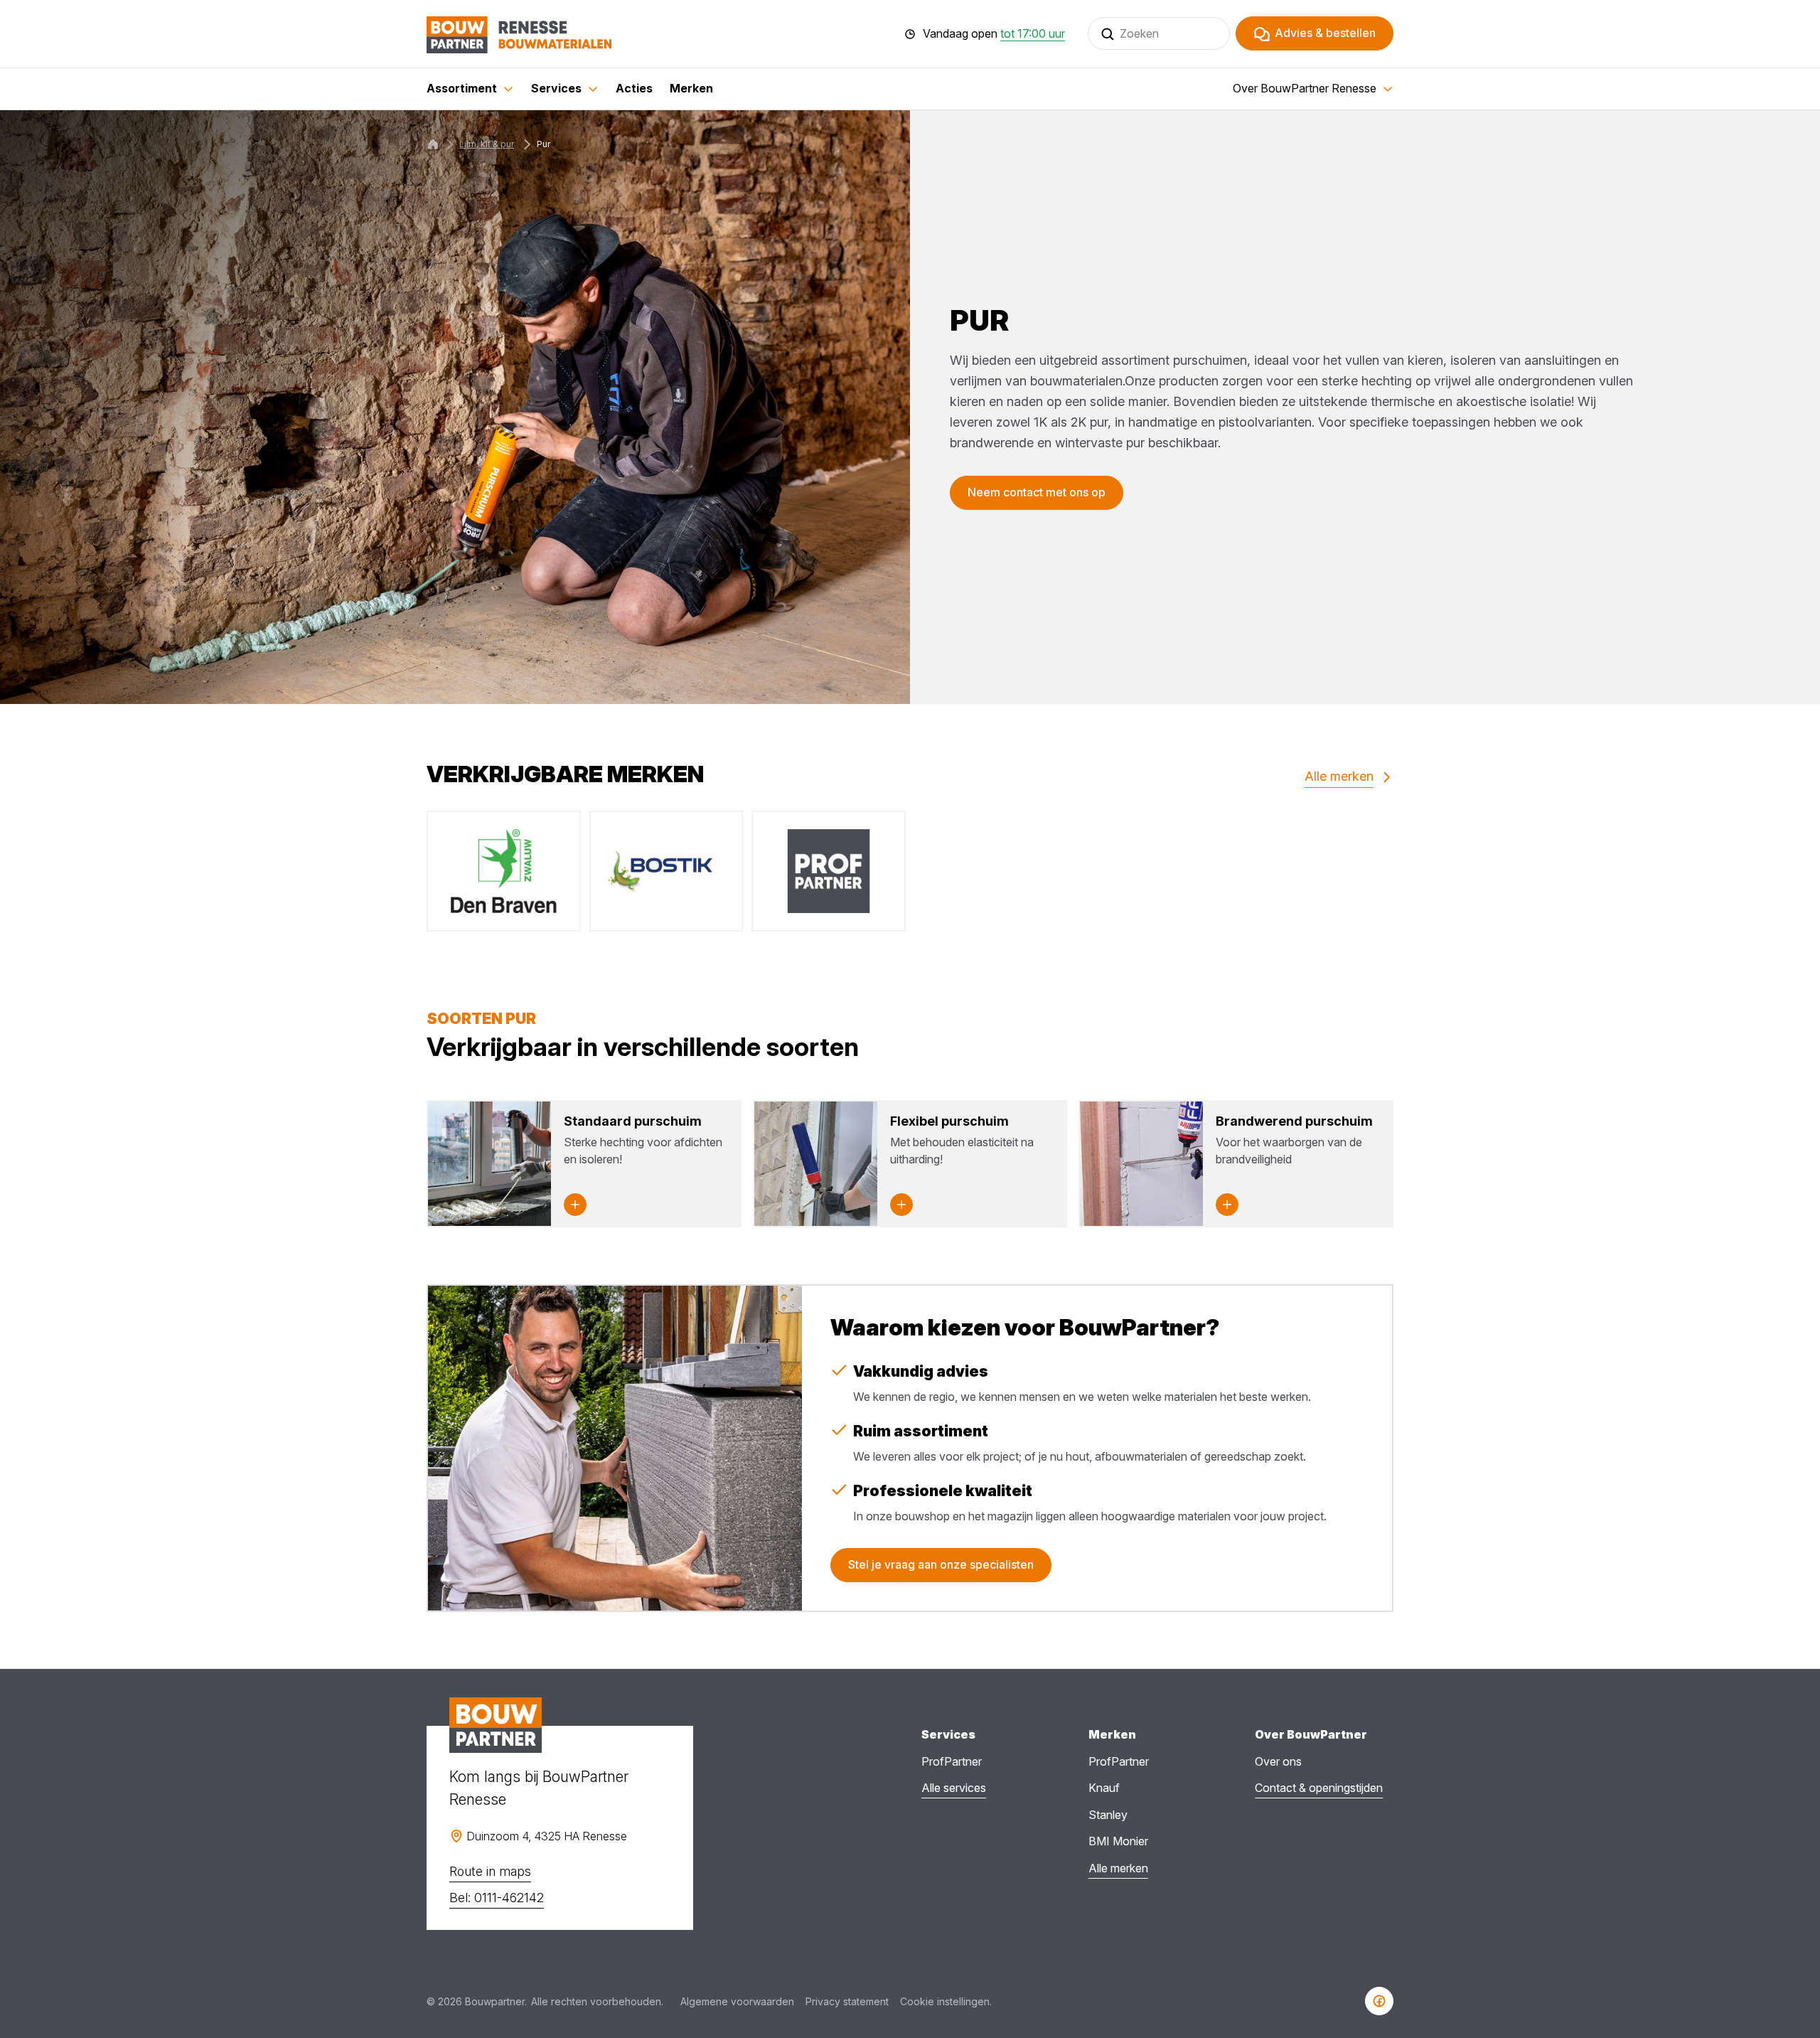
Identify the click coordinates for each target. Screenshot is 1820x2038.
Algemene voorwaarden (737, 2001)
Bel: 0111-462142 (497, 1898)
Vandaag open (994, 34)
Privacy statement (847, 2001)
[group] (504, 871)
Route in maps (490, 1871)
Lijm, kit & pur (487, 144)
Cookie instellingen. (946, 2001)
